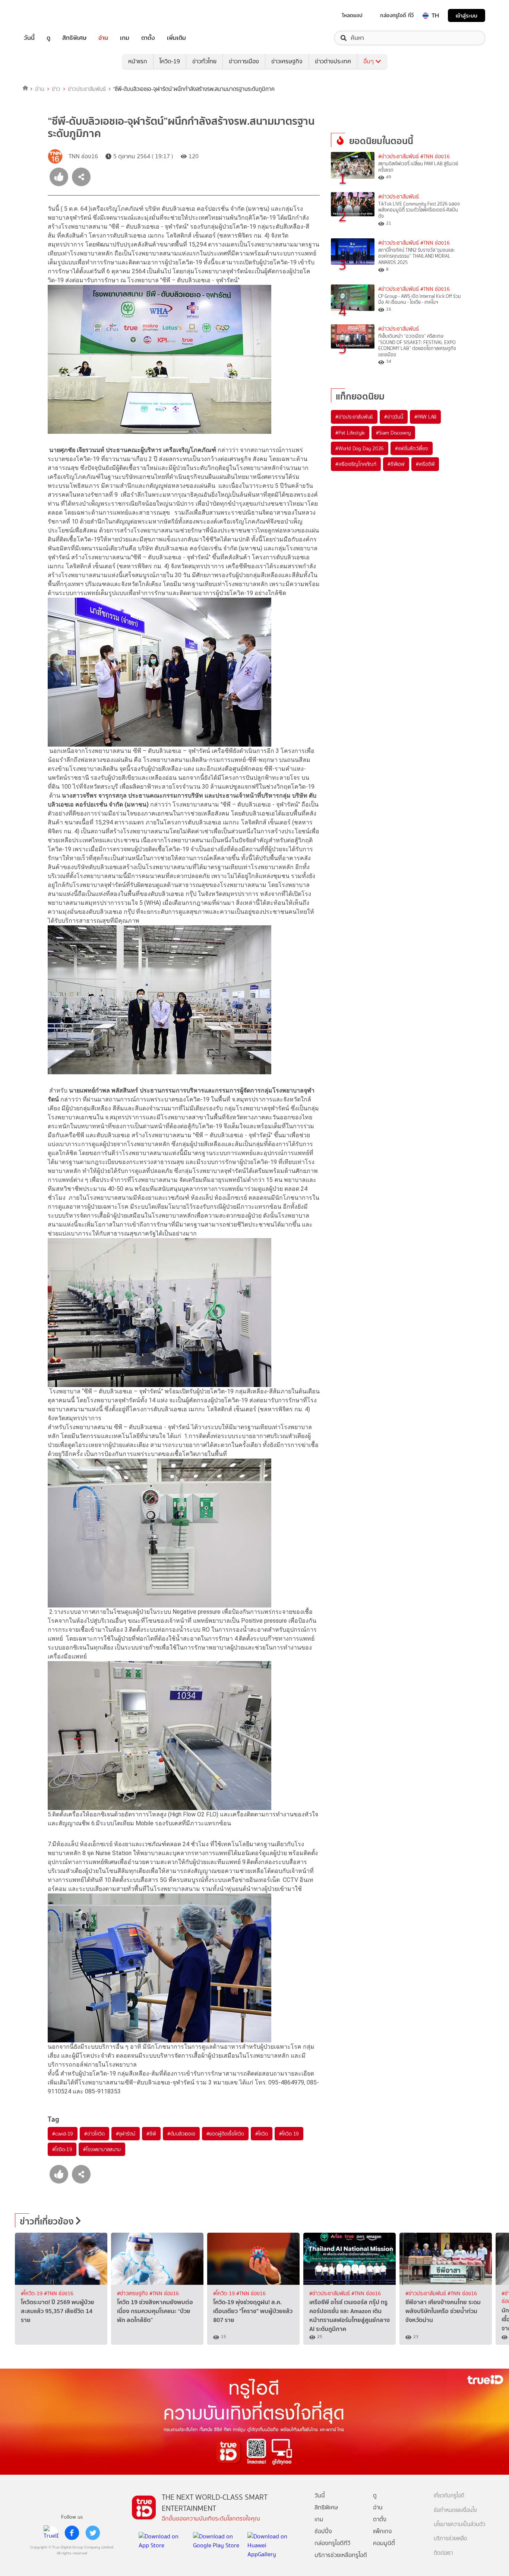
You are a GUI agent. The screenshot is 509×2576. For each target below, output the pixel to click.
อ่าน (103, 38)
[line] (51, 2533)
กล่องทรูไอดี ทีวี (397, 15)
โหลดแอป (352, 15)
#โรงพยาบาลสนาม (102, 2149)
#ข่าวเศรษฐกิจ (133, 2294)
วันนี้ (29, 38)
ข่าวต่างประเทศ (333, 61)
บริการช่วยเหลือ (450, 2539)
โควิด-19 (170, 61)
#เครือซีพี (425, 464)
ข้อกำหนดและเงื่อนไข (455, 2510)
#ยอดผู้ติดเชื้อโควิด (225, 2134)
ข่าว (56, 89)
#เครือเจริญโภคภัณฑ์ (356, 464)
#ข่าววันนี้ (394, 417)
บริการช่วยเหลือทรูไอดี (341, 2555)
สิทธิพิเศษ (74, 38)
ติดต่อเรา (443, 2553)
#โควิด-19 (62, 2149)
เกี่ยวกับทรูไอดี (449, 2496)
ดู (48, 38)
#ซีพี (151, 2134)
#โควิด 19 (289, 2134)
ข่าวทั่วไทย (204, 61)
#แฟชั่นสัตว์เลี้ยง (412, 448)
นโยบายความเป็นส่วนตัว (459, 2524)
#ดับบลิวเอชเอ (181, 2134)
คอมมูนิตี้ (384, 2543)
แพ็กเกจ (382, 2531)
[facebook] (72, 2533)
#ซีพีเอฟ (396, 464)
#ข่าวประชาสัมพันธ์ (399, 157)
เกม (125, 38)
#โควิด (262, 2134)
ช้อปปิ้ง (323, 2531)
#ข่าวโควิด (94, 2134)
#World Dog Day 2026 (360, 448)
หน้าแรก (138, 61)
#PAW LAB (425, 417)
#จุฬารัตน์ (126, 2134)
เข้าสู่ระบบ (467, 15)
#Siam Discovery (393, 433)
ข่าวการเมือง (244, 61)
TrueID (46, 15)
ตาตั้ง (148, 38)
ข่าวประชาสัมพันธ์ (87, 89)
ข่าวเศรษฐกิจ (287, 61)
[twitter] (93, 2533)
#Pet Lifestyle (350, 433)
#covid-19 (63, 2134)
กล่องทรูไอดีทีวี (332, 2543)
